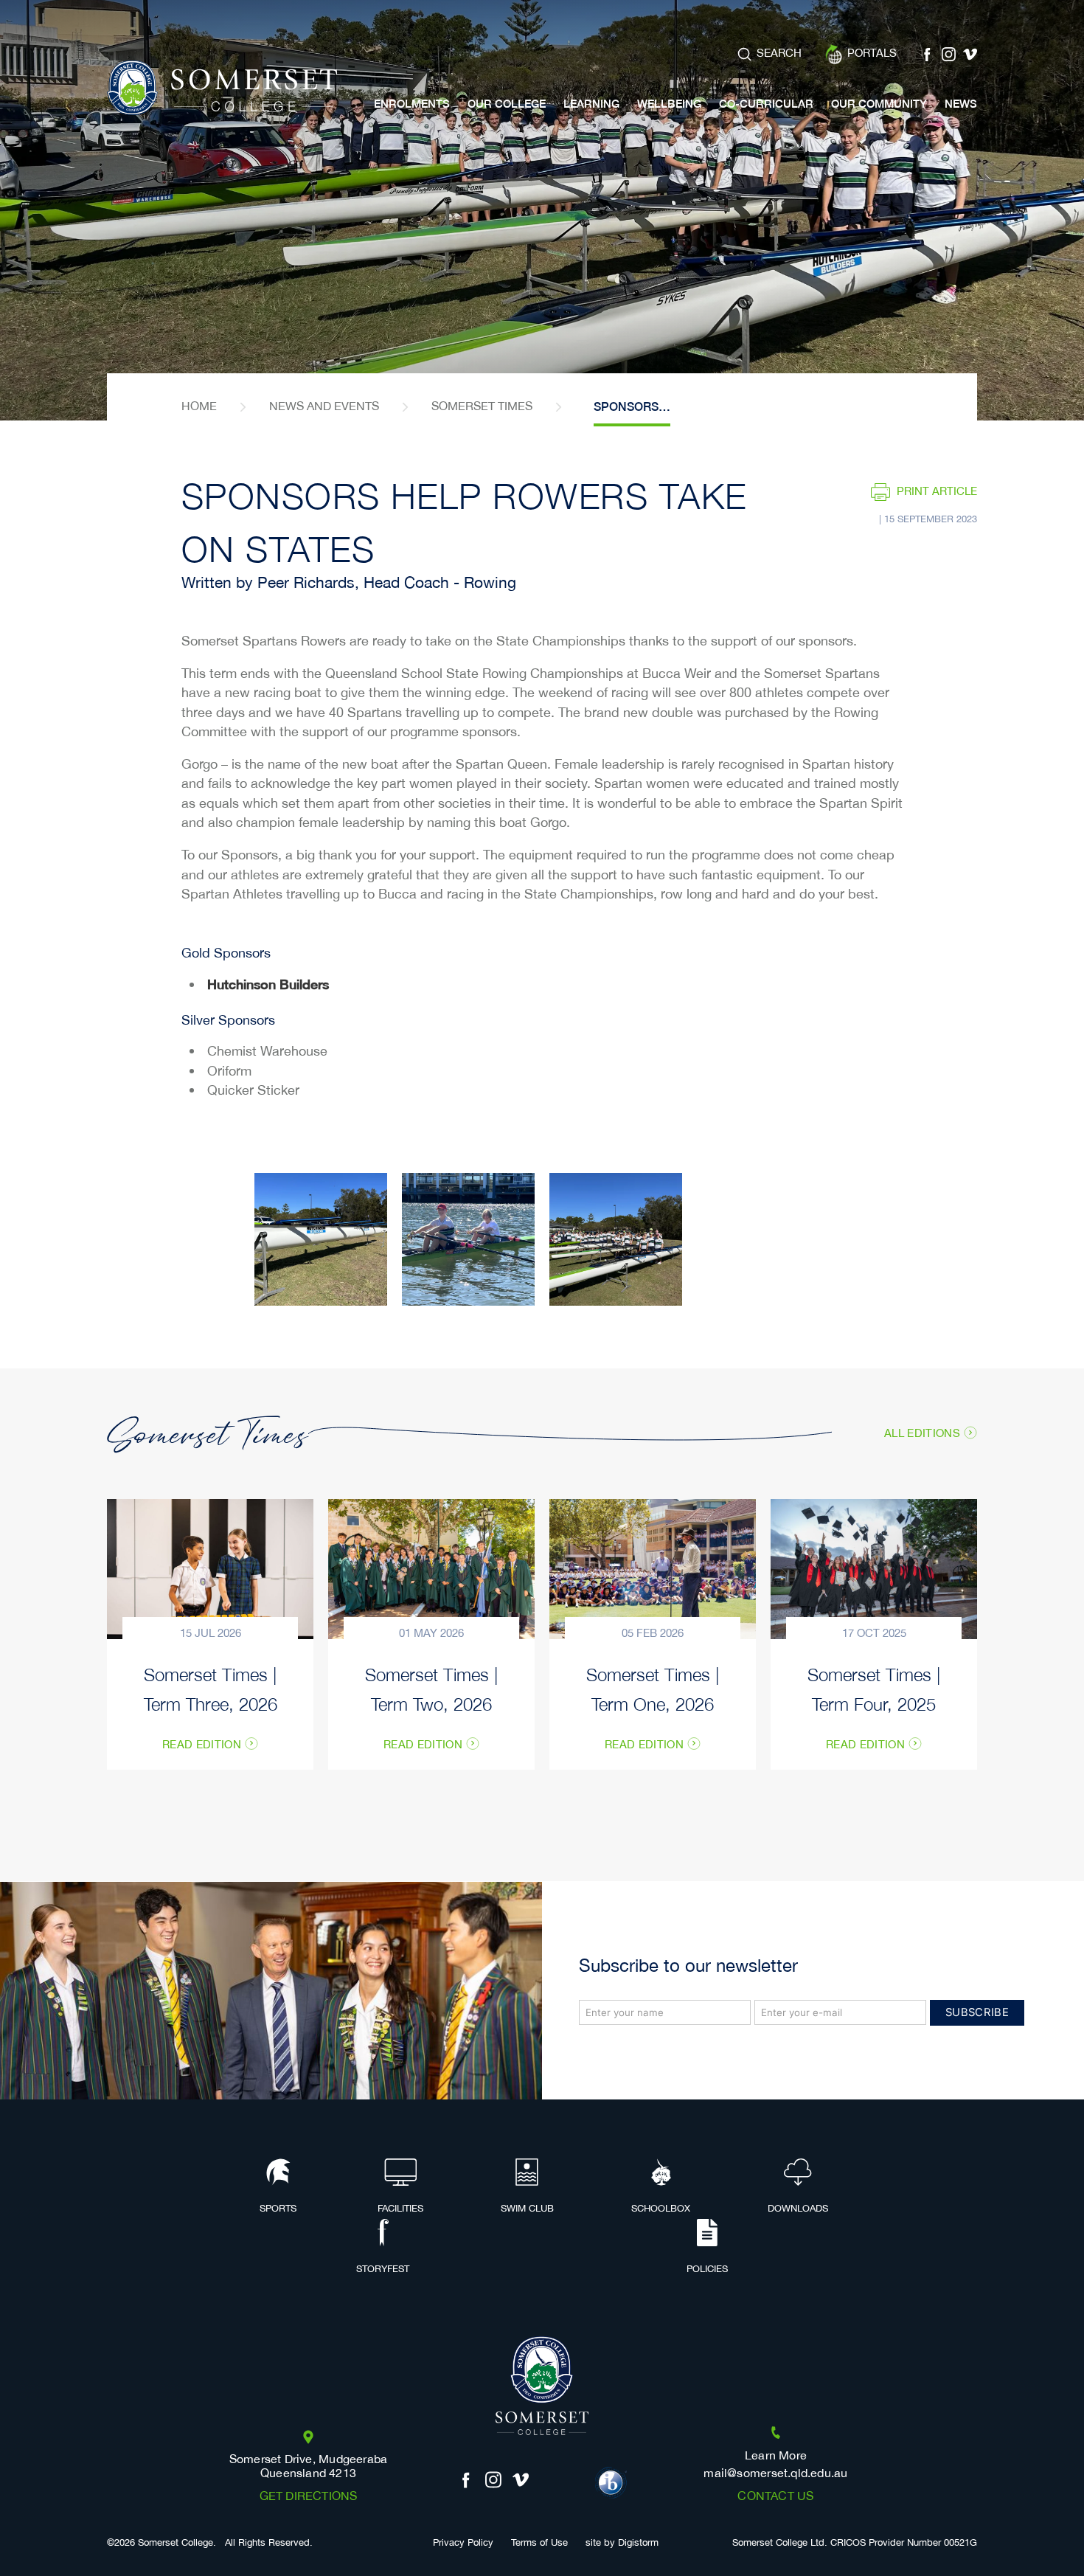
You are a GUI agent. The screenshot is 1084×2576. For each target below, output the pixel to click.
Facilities (400, 2209)
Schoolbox (661, 2209)
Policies (707, 2269)
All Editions (922, 1433)
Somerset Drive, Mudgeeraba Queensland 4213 (309, 2467)
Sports (278, 2209)
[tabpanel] (542, 210)
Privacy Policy (463, 2543)
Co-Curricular (766, 104)
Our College (507, 104)
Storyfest (383, 2269)
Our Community (879, 104)
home (199, 407)
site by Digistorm (622, 2543)
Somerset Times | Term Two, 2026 (431, 1688)
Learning (591, 104)
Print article (937, 492)
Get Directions (309, 2497)
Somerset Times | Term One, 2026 (653, 1688)
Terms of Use (539, 2543)
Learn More (776, 2456)
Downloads (798, 2209)
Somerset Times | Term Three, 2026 (211, 1688)
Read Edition (202, 1745)
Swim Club (527, 2209)
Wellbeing (669, 104)
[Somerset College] (222, 88)
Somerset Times (482, 407)
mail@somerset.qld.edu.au (775, 2474)
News (961, 104)
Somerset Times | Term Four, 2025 (874, 1688)
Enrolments (412, 104)
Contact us (775, 2497)
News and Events (324, 407)
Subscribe (977, 2012)
